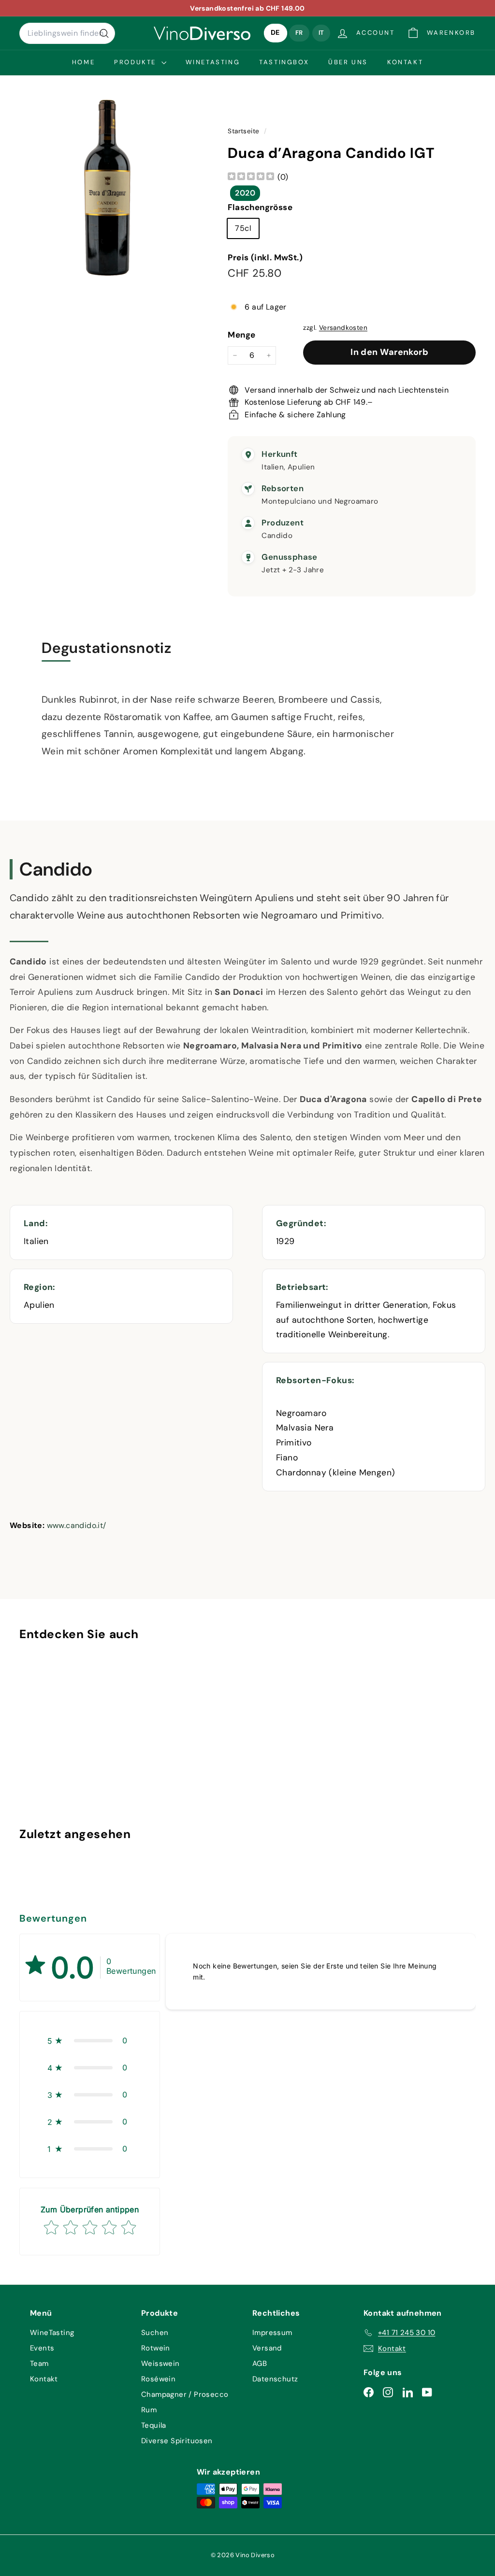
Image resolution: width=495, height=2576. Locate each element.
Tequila (154, 2425)
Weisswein (160, 2364)
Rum (149, 2410)
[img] (251, 177)
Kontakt (405, 62)
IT (321, 33)
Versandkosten (343, 328)
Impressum (272, 2333)
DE (276, 33)
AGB (260, 2364)
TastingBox (284, 62)
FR (299, 33)
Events (42, 2348)
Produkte (136, 62)
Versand (267, 2348)
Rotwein (156, 2348)
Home (83, 62)
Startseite (244, 131)
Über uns (348, 62)
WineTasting (213, 62)
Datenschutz (275, 2379)
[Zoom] (107, 187)
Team (39, 2364)
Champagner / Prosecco (185, 2394)
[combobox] (67, 33)
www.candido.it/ (77, 1525)
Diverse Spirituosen (177, 2441)
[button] (90, 2040)
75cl (243, 228)
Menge (241, 335)
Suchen (155, 2333)
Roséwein (158, 2379)
